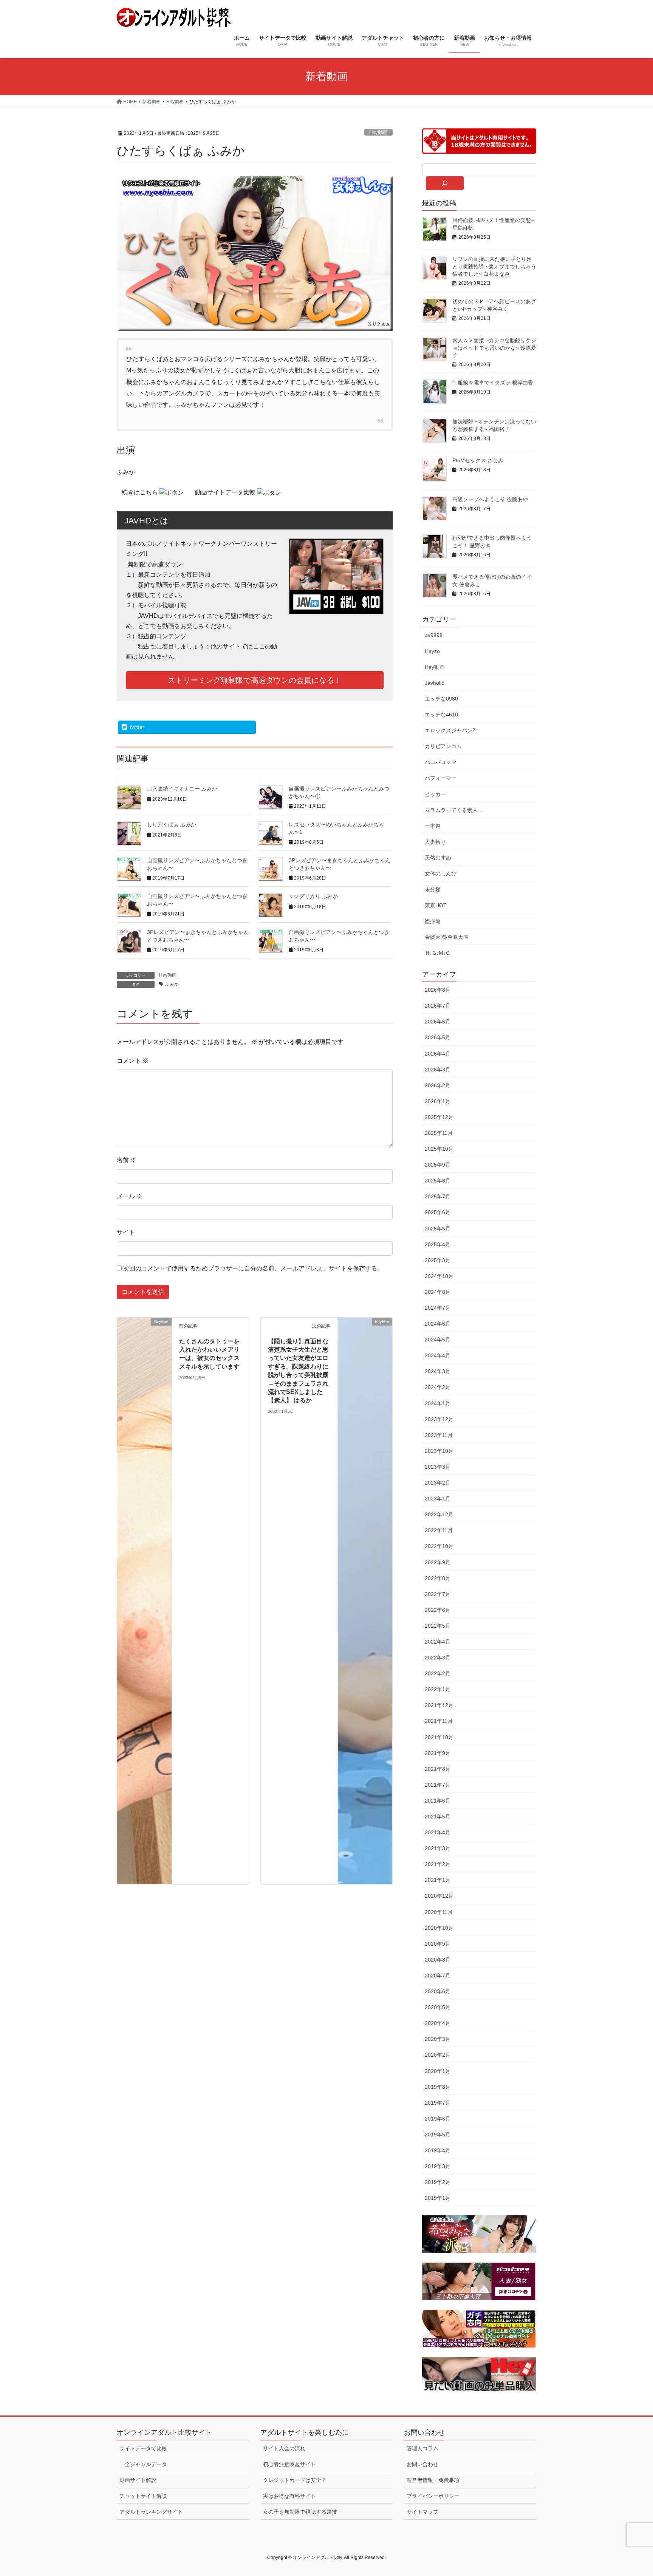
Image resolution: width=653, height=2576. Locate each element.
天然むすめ (438, 858)
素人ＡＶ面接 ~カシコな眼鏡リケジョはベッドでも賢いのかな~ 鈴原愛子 (494, 348)
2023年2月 (438, 1483)
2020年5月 (438, 2007)
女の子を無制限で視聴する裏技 (300, 2512)
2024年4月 (438, 1355)
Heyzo (432, 651)
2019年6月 (438, 2119)
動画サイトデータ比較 (226, 492)
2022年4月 (438, 1642)
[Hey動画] (144, 1600)
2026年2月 (438, 1085)
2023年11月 (439, 1435)
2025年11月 (439, 1133)
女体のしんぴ (441, 874)
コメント (133, 1061)
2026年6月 (438, 1022)
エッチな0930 (441, 699)
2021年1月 (438, 1880)
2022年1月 (438, 1689)
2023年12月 (439, 1419)
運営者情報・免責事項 (433, 2480)
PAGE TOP (631, 2492)
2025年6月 (438, 1212)
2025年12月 (439, 1117)
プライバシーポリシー (433, 2496)
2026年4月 (438, 1054)
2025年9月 (438, 1165)
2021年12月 (439, 1705)
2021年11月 (439, 1721)
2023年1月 (438, 1499)
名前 (127, 1160)
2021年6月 (438, 1801)
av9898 (434, 635)
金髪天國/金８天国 (447, 937)
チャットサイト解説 (143, 2496)
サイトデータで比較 (143, 2448)
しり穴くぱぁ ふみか (172, 824)
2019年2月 (438, 2182)
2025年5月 (438, 1229)
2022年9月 (438, 1562)
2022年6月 (438, 1610)
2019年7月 (438, 2103)
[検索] (445, 183)
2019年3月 (438, 2166)
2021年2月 (438, 1864)
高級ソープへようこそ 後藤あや (490, 499)
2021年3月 (438, 1848)
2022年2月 (438, 1673)
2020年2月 (438, 2055)
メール (130, 1196)
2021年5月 (438, 1817)
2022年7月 (438, 1594)
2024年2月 (438, 1387)
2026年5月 (438, 1037)
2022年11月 (439, 1530)
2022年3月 (438, 1658)
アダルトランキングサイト (151, 2512)
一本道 (433, 826)
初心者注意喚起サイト (289, 2464)
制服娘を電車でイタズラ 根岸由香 (493, 383)
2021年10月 (439, 1737)
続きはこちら (141, 492)
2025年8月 (438, 1181)
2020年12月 (439, 1896)
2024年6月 (438, 1324)
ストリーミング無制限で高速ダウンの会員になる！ (255, 680)
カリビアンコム (443, 746)
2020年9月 (438, 1944)
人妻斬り (435, 842)
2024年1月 (438, 1403)
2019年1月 (438, 2198)
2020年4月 (438, 2023)
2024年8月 (438, 1292)
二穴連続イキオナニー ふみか (182, 789)
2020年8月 (438, 1960)
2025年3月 (438, 1260)
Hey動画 (378, 132)
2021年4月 (438, 1832)
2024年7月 (438, 1308)
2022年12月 (439, 1514)
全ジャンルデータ (146, 2464)
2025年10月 (439, 1149)
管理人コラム (422, 2448)
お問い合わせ (422, 2464)
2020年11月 (439, 1912)
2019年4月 (438, 2150)
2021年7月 (438, 1785)
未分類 (433, 889)
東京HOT (436, 905)
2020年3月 (438, 2039)
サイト (126, 1232)
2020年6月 (438, 1991)
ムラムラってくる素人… (454, 810)
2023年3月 (438, 1467)
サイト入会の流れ (284, 2448)
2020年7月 (438, 1976)
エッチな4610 (441, 715)
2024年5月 (438, 1340)
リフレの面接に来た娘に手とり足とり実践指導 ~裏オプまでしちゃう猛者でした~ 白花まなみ (494, 266)
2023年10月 (439, 1451)
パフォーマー (441, 778)
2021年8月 (438, 1769)
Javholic (434, 683)
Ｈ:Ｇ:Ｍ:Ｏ (438, 953)
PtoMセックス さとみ (478, 460)
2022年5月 (438, 1626)
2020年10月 (439, 1928)
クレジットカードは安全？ (295, 2480)
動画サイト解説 (138, 2480)
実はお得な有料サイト (289, 2496)
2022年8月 (438, 1578)
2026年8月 (438, 990)
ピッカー (435, 794)
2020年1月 (438, 2071)
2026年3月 (438, 1070)
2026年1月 (438, 1101)
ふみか (172, 984)
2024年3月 (438, 1371)
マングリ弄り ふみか (313, 896)
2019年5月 (438, 2135)
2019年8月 (438, 2087)
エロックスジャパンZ (450, 730)
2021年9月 (438, 1753)
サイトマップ (422, 2512)
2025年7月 (438, 1196)
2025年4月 (438, 1244)
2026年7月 (438, 1006)
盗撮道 (433, 921)
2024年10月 (439, 1276)
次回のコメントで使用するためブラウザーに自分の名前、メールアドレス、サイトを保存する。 (253, 1268)
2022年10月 (439, 1546)
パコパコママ (441, 762)
